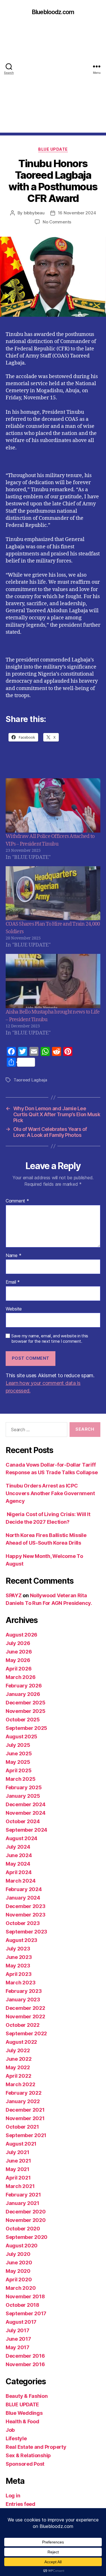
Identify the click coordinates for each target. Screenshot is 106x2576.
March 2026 (20, 1677)
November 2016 (25, 2364)
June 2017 (18, 2339)
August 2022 (21, 2042)
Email (13, 1282)
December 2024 (26, 1804)
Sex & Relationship (28, 2455)
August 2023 (21, 1940)
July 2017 (18, 2330)
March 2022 (20, 2084)
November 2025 (26, 1711)
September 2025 (26, 1728)
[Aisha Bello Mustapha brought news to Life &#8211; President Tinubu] (53, 981)
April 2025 (19, 1770)
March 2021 (20, 2186)
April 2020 (19, 2279)
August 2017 (21, 2322)
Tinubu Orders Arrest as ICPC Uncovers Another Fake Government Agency (50, 1493)
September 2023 (26, 1932)
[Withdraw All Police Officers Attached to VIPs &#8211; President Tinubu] (53, 805)
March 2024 (20, 1881)
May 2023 (18, 1966)
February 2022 (24, 2093)
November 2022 (25, 2016)
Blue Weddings (24, 2413)
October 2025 (23, 1720)
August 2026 (21, 1635)
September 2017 (26, 2313)
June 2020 (19, 2263)
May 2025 (18, 1762)
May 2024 (18, 1864)
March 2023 (20, 1983)
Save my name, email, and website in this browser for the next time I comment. (50, 1339)
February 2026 (24, 1686)
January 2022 (23, 2101)
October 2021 (22, 2127)
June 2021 (18, 2161)
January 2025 (23, 1796)
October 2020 (23, 2229)
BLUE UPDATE (53, 149)
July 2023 (18, 1949)
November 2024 (26, 1813)
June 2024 (19, 1855)
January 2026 (23, 1694)
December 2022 (25, 2008)
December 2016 (25, 2356)
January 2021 (22, 2203)
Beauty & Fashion (27, 2396)
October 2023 (23, 1923)
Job (10, 2430)
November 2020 (26, 2220)
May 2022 (18, 2067)
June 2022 (19, 2059)
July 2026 (18, 1643)
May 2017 (18, 2347)
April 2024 (19, 1872)
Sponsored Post (25, 2464)
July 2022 (18, 2050)
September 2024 (26, 1830)
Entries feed (20, 2504)
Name (13, 1256)
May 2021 (18, 2169)
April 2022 (18, 2076)
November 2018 (25, 2296)
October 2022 (23, 2025)
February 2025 (24, 1787)
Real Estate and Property (36, 2447)
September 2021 (26, 2135)
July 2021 (18, 2152)
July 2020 (18, 2254)
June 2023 (19, 1957)
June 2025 (19, 1753)
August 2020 (22, 2246)
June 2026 (19, 1652)
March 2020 (21, 2288)
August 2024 (21, 1838)
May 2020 (18, 2271)
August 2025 (21, 1737)
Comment (17, 1201)
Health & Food (22, 2421)
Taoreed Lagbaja (30, 1080)
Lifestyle (16, 2438)
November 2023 (26, 1915)
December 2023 (26, 1906)
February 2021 (23, 2195)
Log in (13, 2496)
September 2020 (27, 2237)
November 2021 (25, 2118)
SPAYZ (14, 1595)
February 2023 (24, 1991)
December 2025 (26, 1703)
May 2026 (18, 1660)
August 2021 (21, 2144)
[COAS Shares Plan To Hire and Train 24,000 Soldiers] (53, 893)
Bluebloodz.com (53, 12)
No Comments (57, 222)
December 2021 (25, 2110)
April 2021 (18, 2178)
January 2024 (23, 1898)
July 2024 (18, 1847)
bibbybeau (34, 213)
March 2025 (20, 1779)
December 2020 (26, 2212)
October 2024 (23, 1821)
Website (14, 1309)
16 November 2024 (77, 213)
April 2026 (19, 1669)
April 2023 (19, 1974)
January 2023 (23, 2000)
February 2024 (24, 1889)
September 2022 (26, 2033)
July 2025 (18, 1745)
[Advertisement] (53, 80)
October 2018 (22, 2305)
